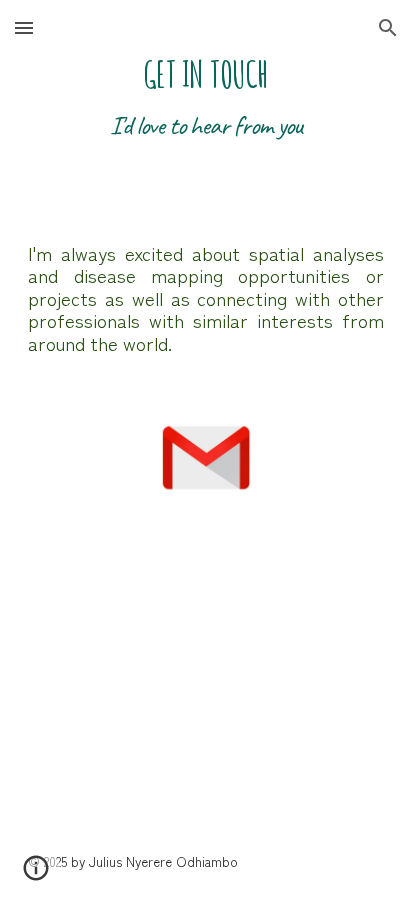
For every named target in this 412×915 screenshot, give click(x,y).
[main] (206, 120)
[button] (24, 27)
